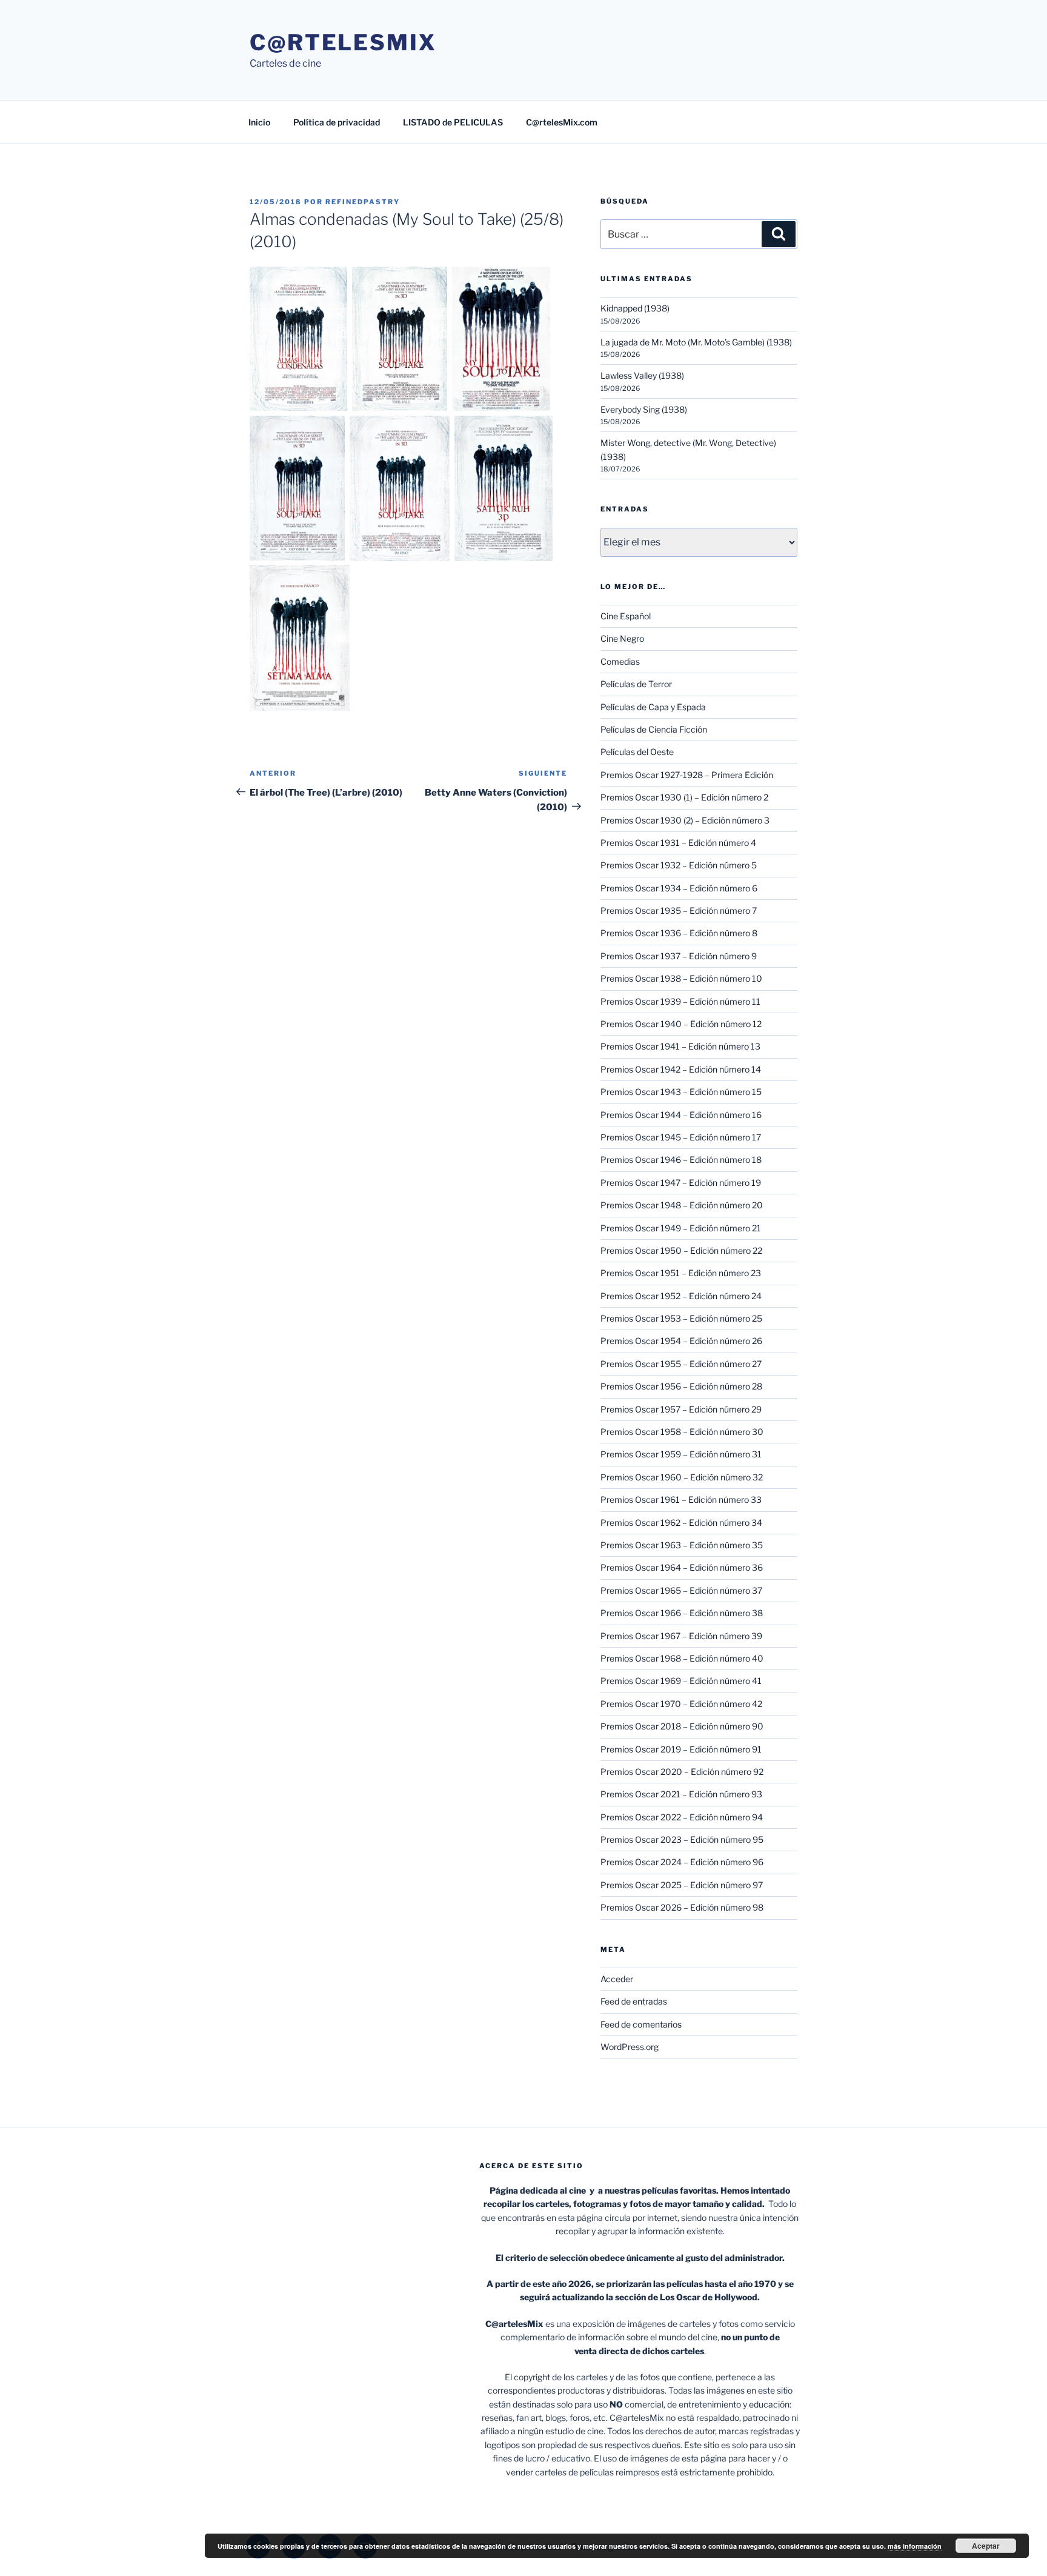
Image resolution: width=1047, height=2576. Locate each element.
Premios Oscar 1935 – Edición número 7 (679, 910)
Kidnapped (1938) (635, 308)
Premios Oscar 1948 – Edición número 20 (682, 1205)
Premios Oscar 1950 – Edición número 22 (681, 1250)
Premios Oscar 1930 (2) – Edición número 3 (685, 820)
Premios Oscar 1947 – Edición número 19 (681, 1183)
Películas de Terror (636, 684)
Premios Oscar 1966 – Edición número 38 (682, 1613)
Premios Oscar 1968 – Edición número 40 (682, 1658)
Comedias (620, 661)
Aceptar (986, 2546)
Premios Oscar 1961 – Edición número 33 (681, 1499)
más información (915, 2546)
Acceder (617, 1979)
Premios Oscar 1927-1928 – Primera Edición (687, 775)
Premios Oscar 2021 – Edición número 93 (681, 1794)
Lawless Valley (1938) (642, 375)
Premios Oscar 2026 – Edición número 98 (682, 1907)
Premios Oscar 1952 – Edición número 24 (681, 1296)
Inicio (259, 122)
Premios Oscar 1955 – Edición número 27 (681, 1364)
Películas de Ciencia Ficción (654, 729)
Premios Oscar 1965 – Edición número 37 (681, 1590)
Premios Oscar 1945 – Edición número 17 (681, 1137)
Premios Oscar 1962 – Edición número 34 (681, 1523)
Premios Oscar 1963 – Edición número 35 (682, 1545)
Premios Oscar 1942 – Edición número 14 (681, 1069)
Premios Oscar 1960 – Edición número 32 (682, 1477)
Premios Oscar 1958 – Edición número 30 (682, 1432)
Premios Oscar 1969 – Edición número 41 (681, 1681)
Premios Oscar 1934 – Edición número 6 (679, 888)
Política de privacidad (337, 122)
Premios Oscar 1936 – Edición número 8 (679, 933)
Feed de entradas (634, 2001)
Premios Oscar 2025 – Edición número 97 (682, 1885)
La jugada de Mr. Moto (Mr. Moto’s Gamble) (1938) (696, 342)
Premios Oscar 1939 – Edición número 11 (680, 1001)
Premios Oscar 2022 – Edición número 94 (682, 1817)
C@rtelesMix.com (562, 122)
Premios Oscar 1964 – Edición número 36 (682, 1567)
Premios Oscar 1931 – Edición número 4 (678, 843)
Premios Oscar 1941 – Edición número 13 (680, 1046)
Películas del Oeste (637, 752)
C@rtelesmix (343, 42)
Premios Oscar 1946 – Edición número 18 (681, 1160)
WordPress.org (630, 2047)
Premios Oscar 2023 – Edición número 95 (682, 1839)
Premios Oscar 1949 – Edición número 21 (681, 1228)
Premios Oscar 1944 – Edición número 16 (681, 1115)
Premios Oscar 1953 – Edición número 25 (681, 1318)
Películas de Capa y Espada (653, 707)
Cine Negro (622, 638)
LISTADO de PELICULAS (453, 122)
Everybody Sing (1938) (644, 409)
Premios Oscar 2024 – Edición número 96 (682, 1862)
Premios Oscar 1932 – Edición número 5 (679, 865)
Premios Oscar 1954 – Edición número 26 (681, 1341)
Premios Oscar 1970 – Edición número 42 (681, 1704)
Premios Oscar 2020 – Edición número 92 (682, 1772)
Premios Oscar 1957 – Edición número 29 (681, 1409)
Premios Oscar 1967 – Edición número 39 (681, 1636)
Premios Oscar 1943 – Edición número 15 (681, 1092)
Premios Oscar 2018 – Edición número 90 (682, 1726)
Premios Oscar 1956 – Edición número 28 (681, 1386)
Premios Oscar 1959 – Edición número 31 (681, 1454)
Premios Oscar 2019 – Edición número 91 (681, 1749)
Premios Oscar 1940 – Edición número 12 (681, 1024)
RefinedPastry (363, 202)
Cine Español (626, 616)
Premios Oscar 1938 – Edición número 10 (681, 978)
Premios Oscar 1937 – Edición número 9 (679, 956)
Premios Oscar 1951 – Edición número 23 (681, 1273)
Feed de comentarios (641, 2024)
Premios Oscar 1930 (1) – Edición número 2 (684, 797)
